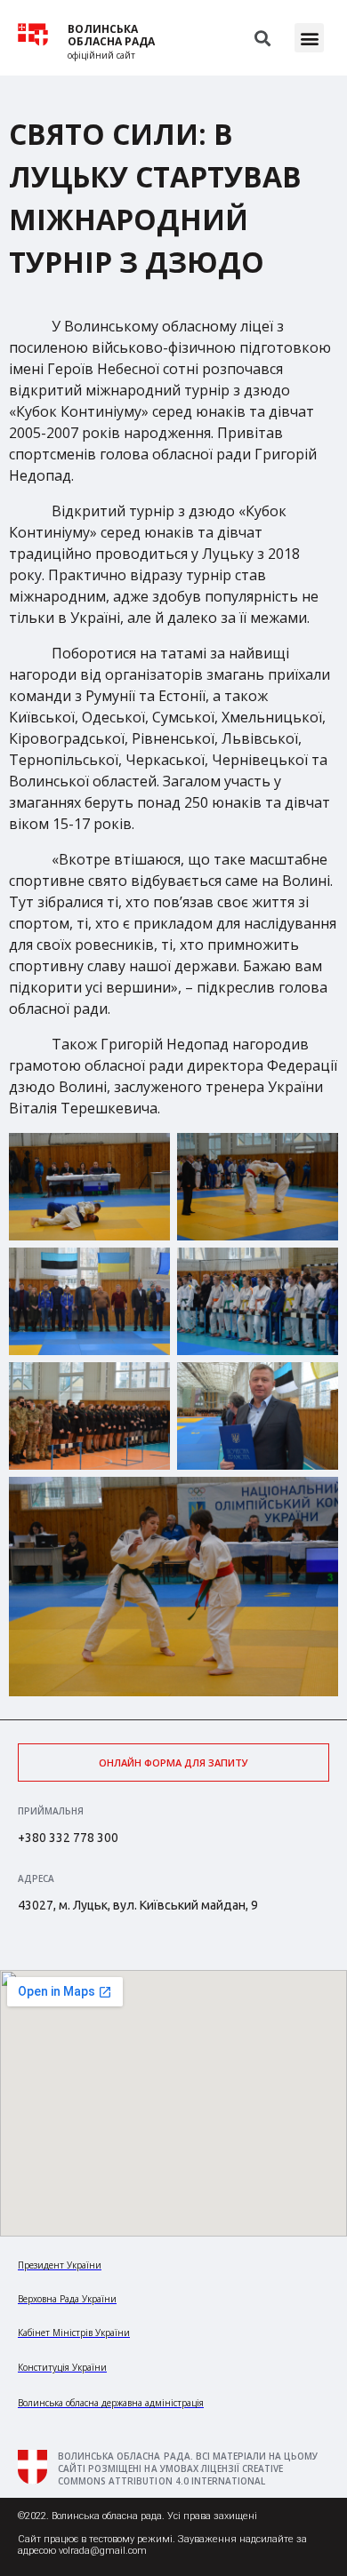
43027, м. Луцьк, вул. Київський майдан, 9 (138, 1905)
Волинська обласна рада (111, 36)
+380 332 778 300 (68, 1838)
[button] (309, 38)
